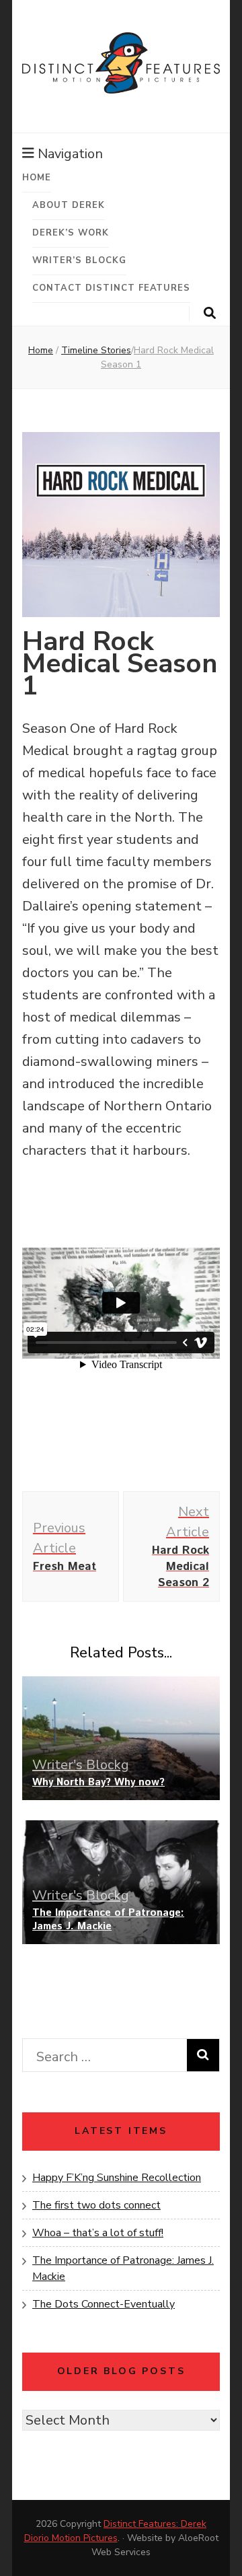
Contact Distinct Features (111, 288)
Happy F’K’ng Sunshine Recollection (117, 2178)
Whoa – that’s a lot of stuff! (98, 2233)
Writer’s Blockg (79, 260)
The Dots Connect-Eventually (104, 2304)
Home (37, 178)
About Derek (69, 205)
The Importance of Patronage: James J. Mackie (108, 1920)
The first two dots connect (96, 2205)
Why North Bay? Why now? (98, 1782)
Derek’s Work (71, 233)
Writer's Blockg (81, 1765)
